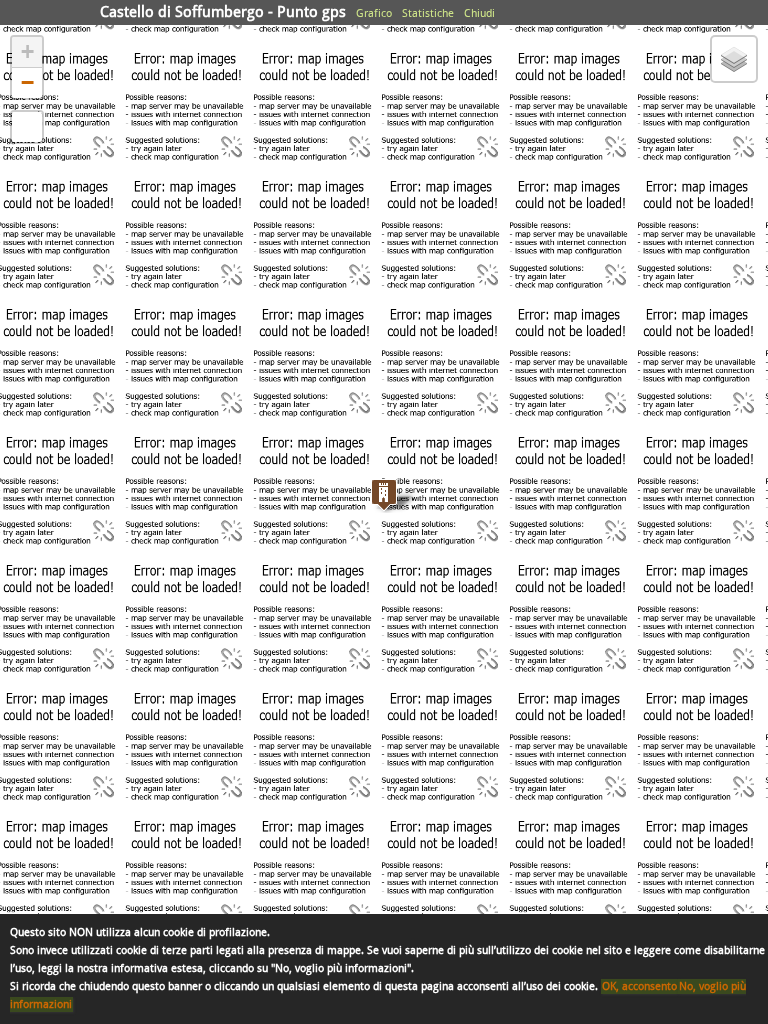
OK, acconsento (639, 986)
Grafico (374, 13)
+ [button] (27, 51)
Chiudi (479, 13)
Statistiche (428, 13)
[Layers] (734, 59)
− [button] (27, 82)
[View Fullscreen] (27, 127)
